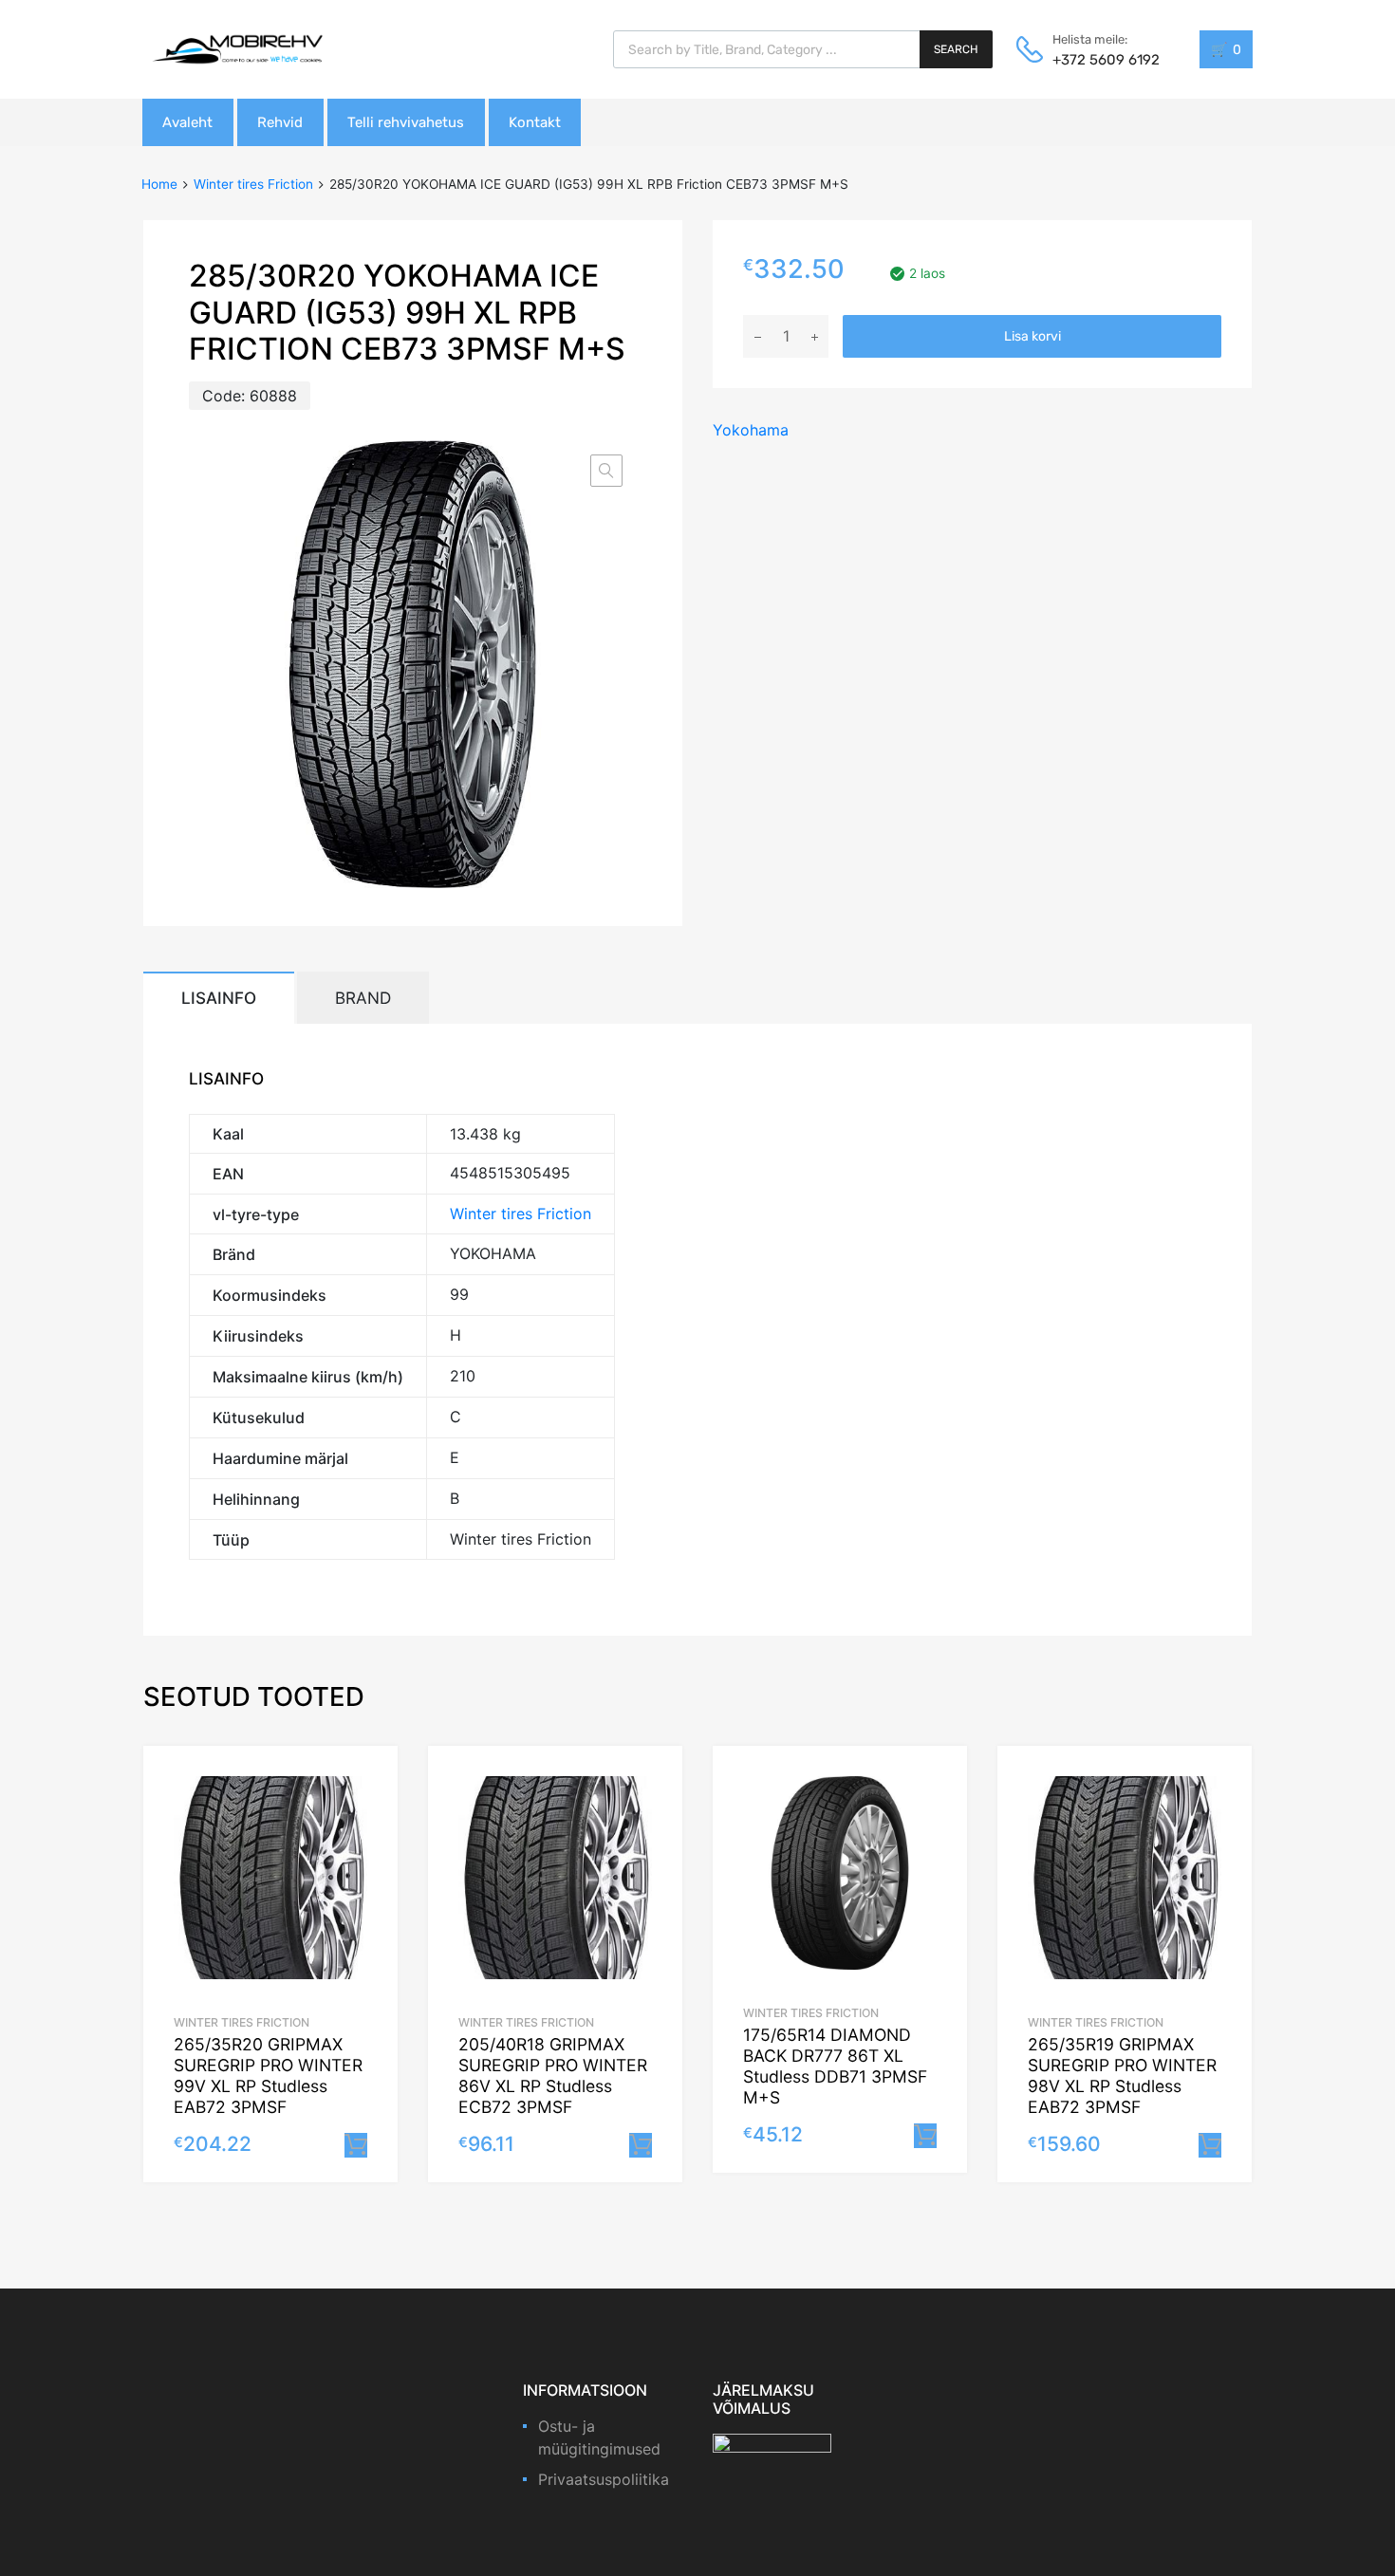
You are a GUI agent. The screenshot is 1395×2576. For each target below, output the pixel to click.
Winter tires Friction (253, 184)
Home (159, 184)
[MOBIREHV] (237, 48)
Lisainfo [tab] (219, 998)
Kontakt (535, 122)
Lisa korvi (1032, 336)
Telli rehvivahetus (406, 122)
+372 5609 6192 (1099, 60)
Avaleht (187, 122)
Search (956, 49)
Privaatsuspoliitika (604, 2479)
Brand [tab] (363, 998)
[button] (606, 471)
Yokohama (751, 430)
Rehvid (280, 122)
